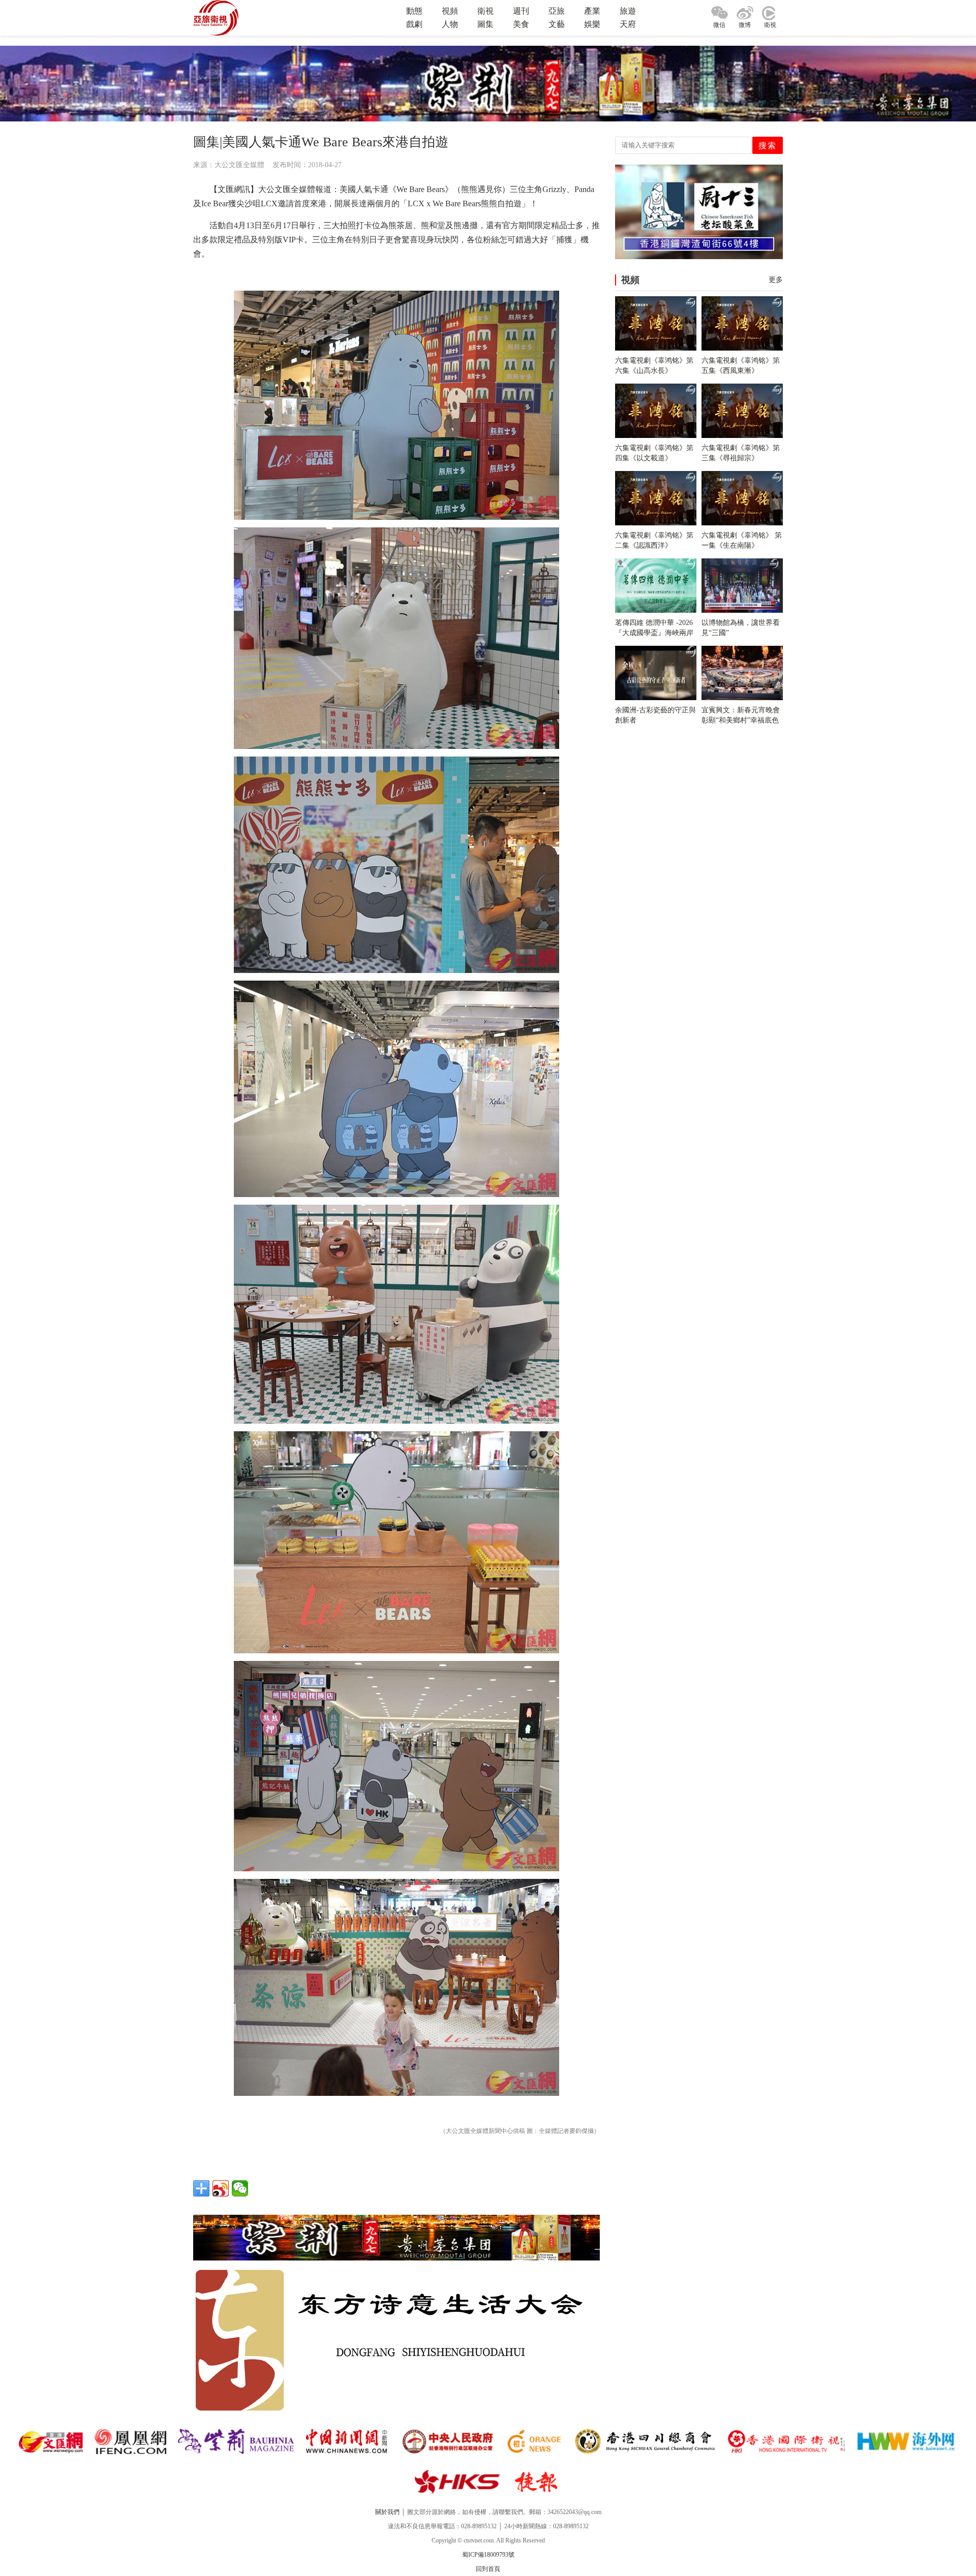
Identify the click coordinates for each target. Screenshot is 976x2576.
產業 (592, 11)
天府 (628, 24)
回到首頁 (488, 2569)
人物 (450, 24)
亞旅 (557, 11)
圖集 (485, 24)
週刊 (521, 11)
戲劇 (414, 24)
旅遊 (628, 11)
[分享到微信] (240, 2188)
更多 (776, 280)
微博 (745, 25)
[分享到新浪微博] (221, 2188)
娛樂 (592, 24)
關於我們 (387, 2512)
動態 (414, 11)
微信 (719, 25)
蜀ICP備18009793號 (488, 2555)
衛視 (485, 11)
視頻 (450, 11)
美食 (521, 24)
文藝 (557, 24)
